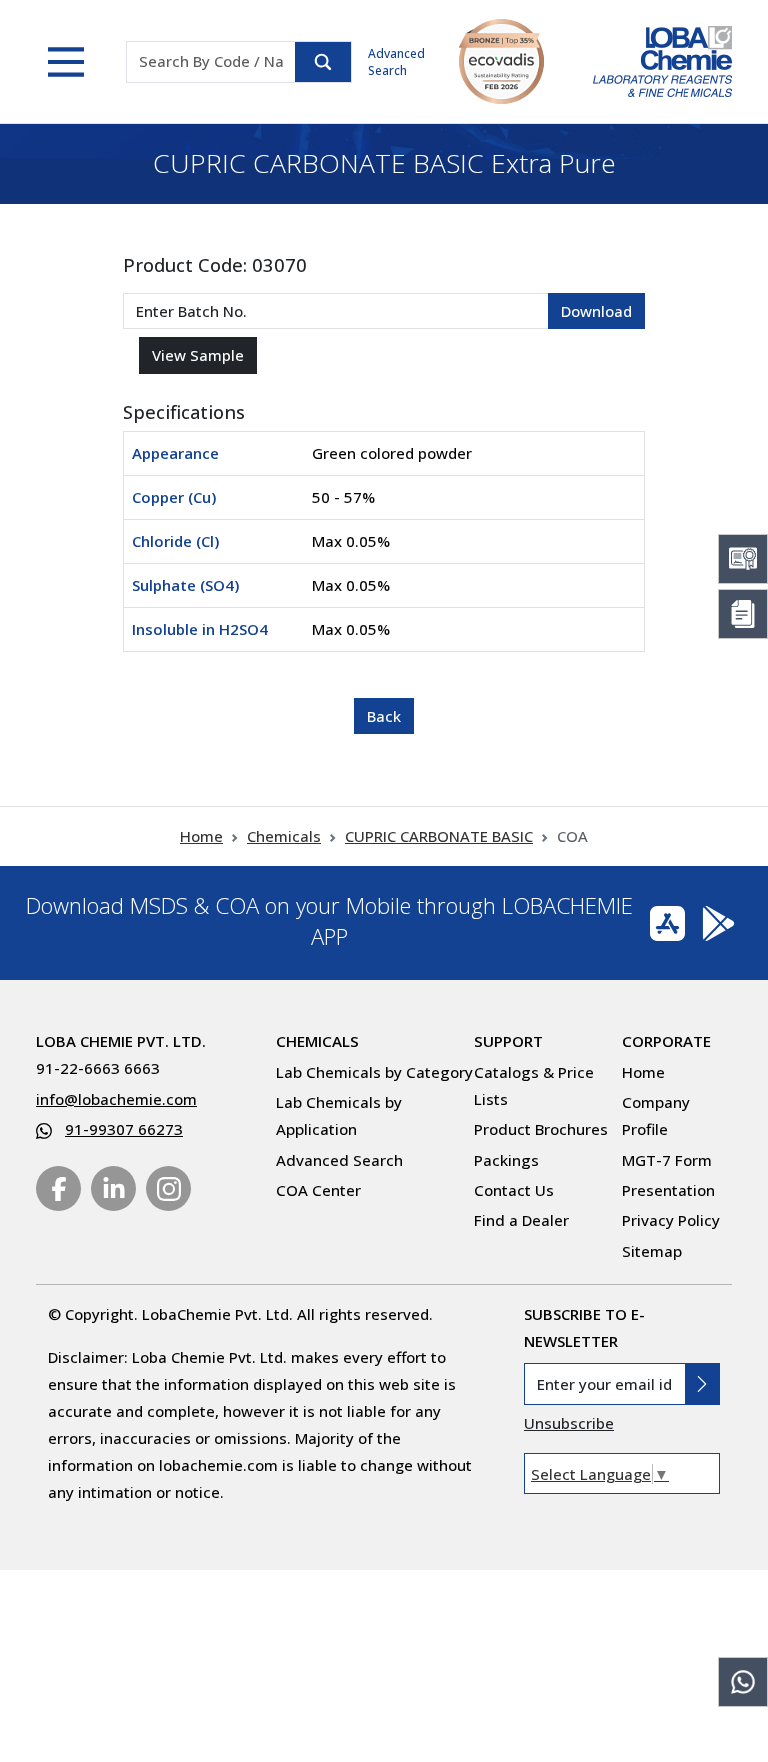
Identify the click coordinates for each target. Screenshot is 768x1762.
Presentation (668, 1190)
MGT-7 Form (667, 1160)
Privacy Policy (671, 1220)
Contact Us (514, 1190)
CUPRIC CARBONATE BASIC (439, 836)
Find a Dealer (521, 1220)
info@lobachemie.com (116, 1099)
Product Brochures (541, 1129)
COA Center (318, 1190)
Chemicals (284, 836)
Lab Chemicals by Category (374, 1072)
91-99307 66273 (124, 1129)
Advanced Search (396, 62)
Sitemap (652, 1251)
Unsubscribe (569, 1423)
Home (201, 836)
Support (508, 1041)
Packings (506, 1160)
